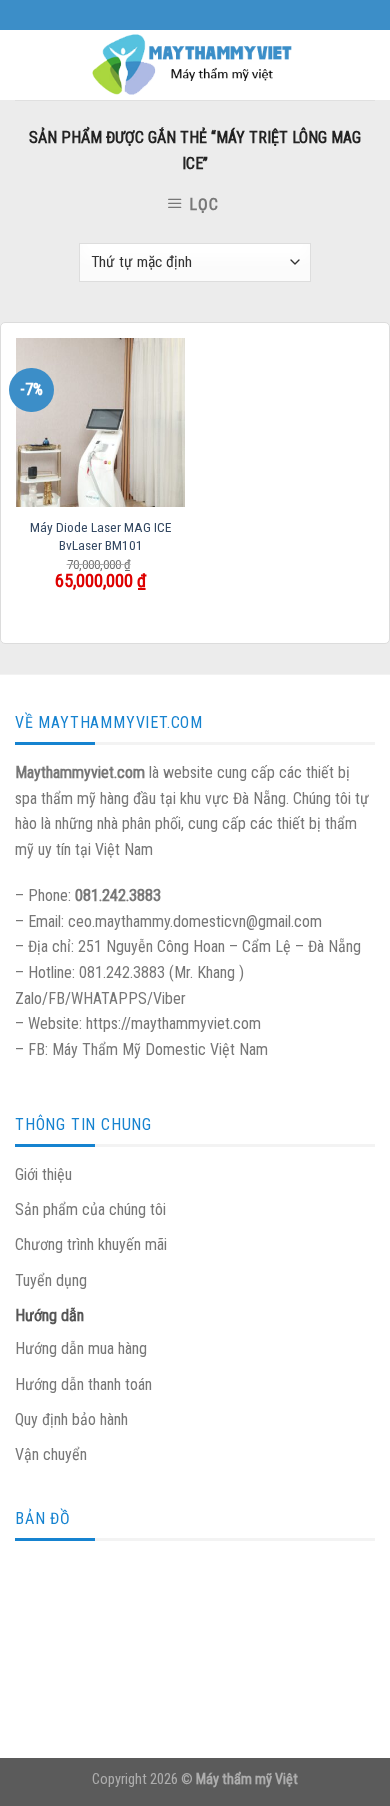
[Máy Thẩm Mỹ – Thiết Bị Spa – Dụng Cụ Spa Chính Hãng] (195, 65)
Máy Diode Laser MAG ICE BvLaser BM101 (100, 536)
